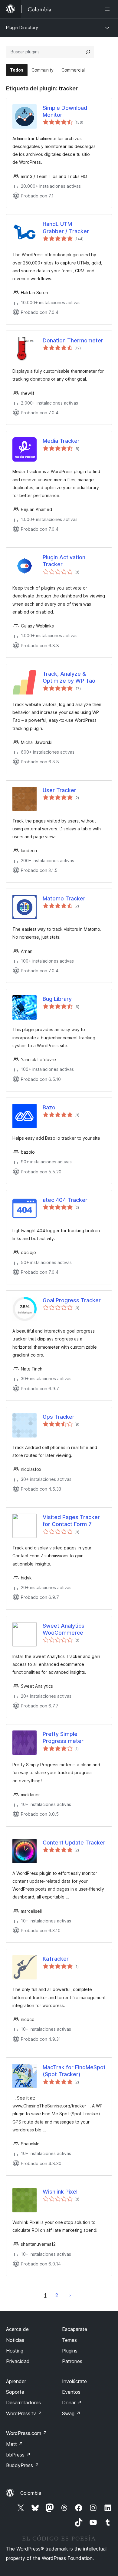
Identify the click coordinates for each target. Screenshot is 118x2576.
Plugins (70, 2351)
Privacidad (18, 2361)
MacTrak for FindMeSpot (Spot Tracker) (74, 2071)
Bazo (49, 1107)
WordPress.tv (24, 2413)
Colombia (31, 2493)
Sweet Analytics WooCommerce (64, 1629)
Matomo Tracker (64, 898)
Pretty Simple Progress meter (63, 1737)
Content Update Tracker (74, 1843)
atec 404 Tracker (65, 1200)
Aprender (16, 2381)
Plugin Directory (22, 27)
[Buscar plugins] (88, 52)
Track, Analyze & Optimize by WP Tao (69, 677)
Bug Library (57, 999)
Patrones (72, 2361)
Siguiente (70, 2295)
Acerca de (17, 2329)
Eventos (71, 2392)
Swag (71, 2413)
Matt (15, 2444)
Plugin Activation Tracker (64, 561)
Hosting (15, 2351)
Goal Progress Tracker (72, 1300)
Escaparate (75, 2329)
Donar (72, 2403)
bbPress (18, 2455)
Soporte (15, 2392)
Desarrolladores (23, 2403)
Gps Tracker (59, 1417)
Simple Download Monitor (65, 111)
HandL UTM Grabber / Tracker (66, 227)
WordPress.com (27, 2433)
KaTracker (56, 1959)
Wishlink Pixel (60, 2192)
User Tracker (59, 790)
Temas (69, 2340)
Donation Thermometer (73, 340)
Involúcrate (74, 2381)
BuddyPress (23, 2465)
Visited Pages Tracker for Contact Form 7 (71, 1521)
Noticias (15, 2340)
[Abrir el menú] (108, 9)
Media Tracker (61, 441)
